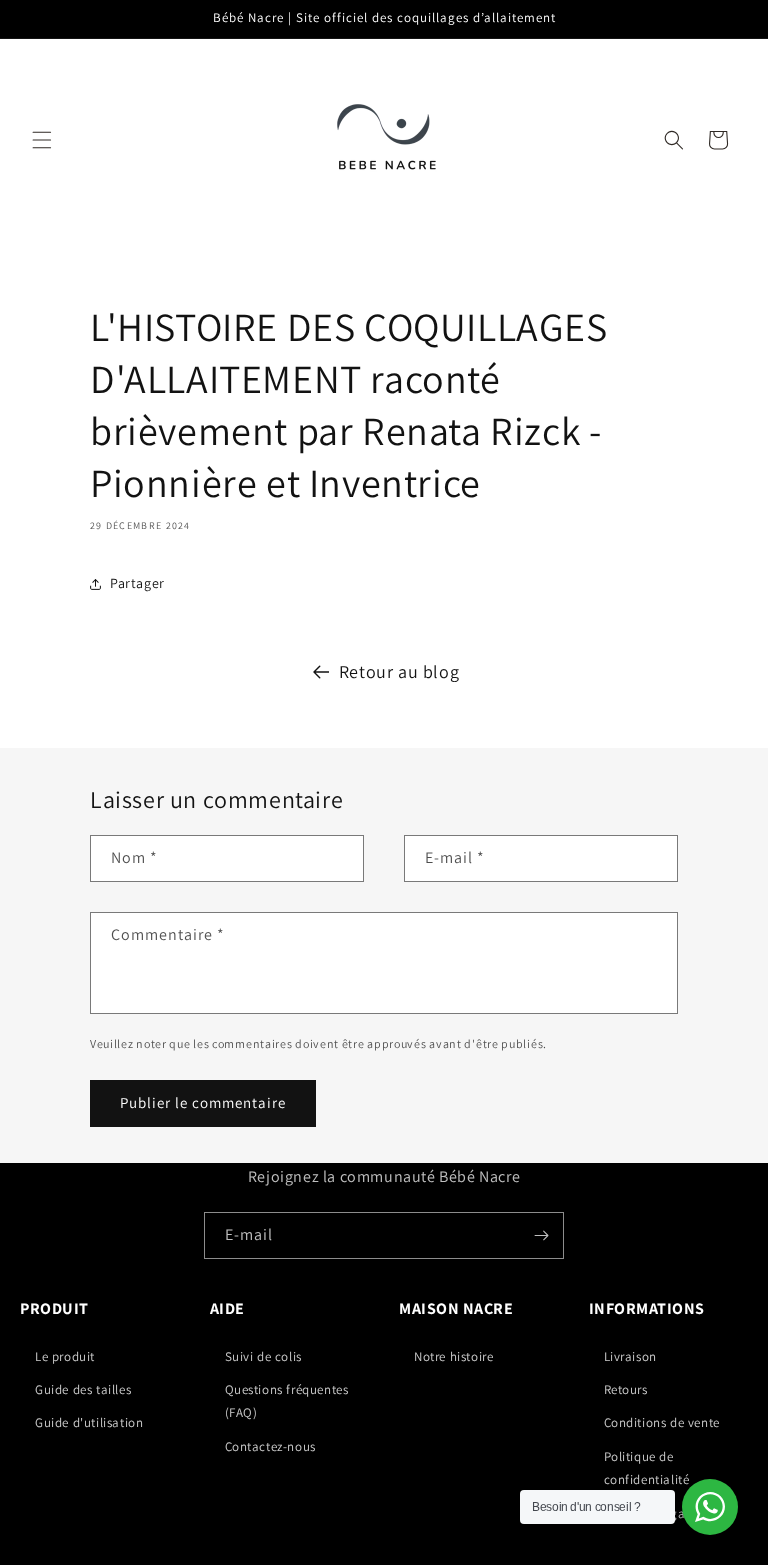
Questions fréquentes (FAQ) (287, 1401)
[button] (42, 140)
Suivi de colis (263, 1356)
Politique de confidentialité (647, 1468)
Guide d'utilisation (89, 1422)
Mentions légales (653, 1513)
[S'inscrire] (541, 1235)
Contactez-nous (270, 1446)
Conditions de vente (662, 1422)
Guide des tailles (83, 1389)
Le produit (65, 1356)
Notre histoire (453, 1356)
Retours (626, 1389)
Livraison (630, 1356)
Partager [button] (137, 583)
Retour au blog (399, 671)
